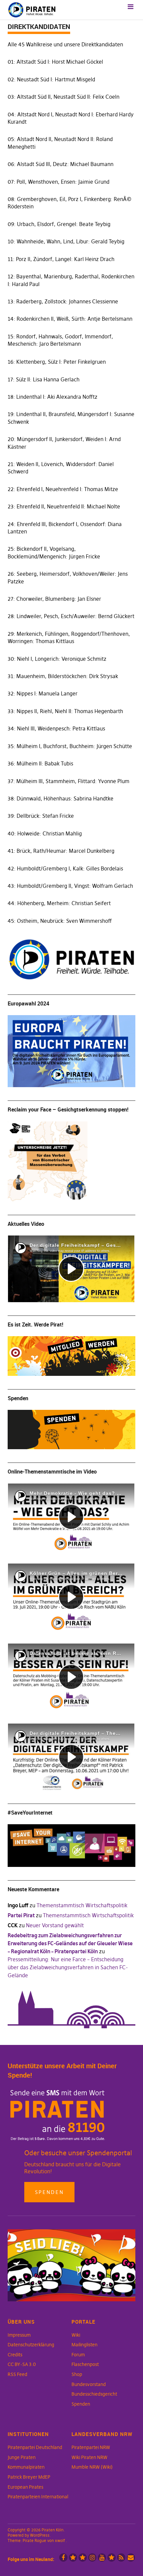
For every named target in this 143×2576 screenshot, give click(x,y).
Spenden (49, 2192)
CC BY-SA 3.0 (22, 2364)
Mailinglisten (84, 2345)
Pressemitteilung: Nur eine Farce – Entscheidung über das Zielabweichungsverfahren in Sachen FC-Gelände (68, 1967)
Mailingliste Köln (131, 2557)
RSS (121, 2557)
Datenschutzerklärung (31, 2345)
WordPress (40, 2535)
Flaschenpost (85, 2364)
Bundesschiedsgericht (94, 2394)
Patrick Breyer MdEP (29, 2477)
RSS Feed (17, 2374)
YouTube (102, 2557)
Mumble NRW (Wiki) (92, 2467)
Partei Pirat (21, 1915)
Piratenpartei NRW (91, 2447)
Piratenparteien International (38, 2497)
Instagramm (92, 2557)
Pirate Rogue (34, 2540)
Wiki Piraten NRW (89, 2457)
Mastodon (83, 2557)
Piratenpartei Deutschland (35, 2447)
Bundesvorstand (89, 2384)
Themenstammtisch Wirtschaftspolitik (82, 1905)
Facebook (63, 2557)
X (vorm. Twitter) (73, 2557)
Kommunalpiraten (26, 2467)
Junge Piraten (22, 2457)
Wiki (76, 2335)
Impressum (19, 2335)
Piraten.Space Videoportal (112, 2557)
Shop (77, 2374)
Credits (15, 2355)
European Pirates (25, 2487)
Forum (78, 2355)
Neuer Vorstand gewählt (55, 1925)
